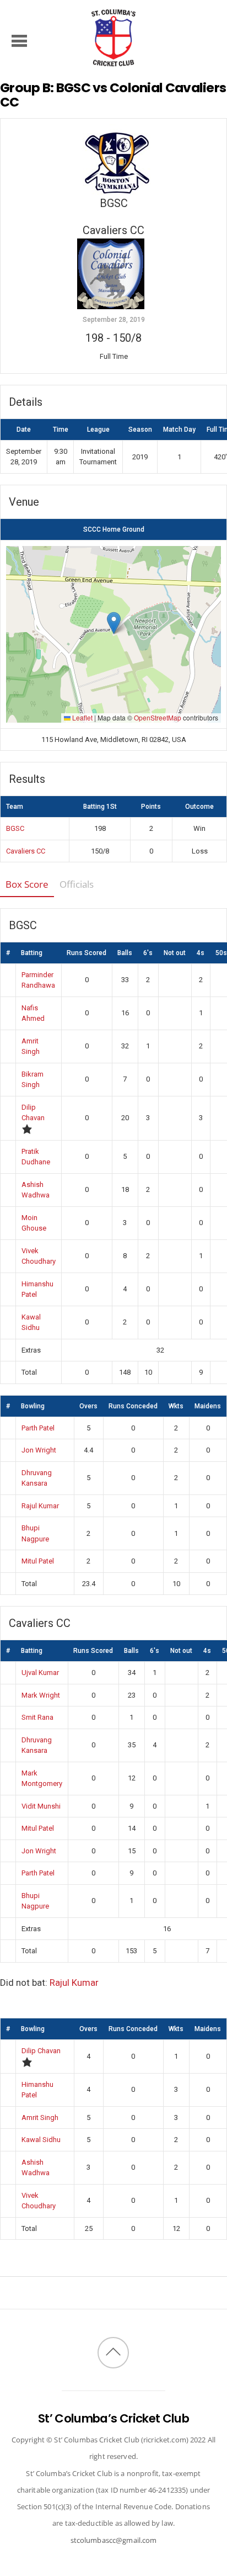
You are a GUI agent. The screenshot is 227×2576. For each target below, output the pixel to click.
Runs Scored (87, 953)
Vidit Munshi (41, 1806)
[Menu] (20, 40)
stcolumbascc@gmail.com (114, 2540)
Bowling (33, 1406)
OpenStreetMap (158, 717)
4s (201, 953)
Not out (175, 953)
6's (148, 953)
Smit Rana (37, 1717)
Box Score (27, 884)
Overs (88, 1406)
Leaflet (82, 717)
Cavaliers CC (26, 851)
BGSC (15, 828)
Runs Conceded (133, 1406)
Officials (77, 884)
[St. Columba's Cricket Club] (113, 60)
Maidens (208, 1406)
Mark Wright (41, 1695)
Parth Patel (38, 1428)
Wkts (176, 1406)
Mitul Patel (38, 1561)
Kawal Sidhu (41, 2140)
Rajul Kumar (40, 1506)
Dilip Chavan (41, 2051)
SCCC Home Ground (114, 529)
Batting (32, 953)
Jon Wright (39, 1450)
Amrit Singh (40, 2117)
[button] (114, 623)
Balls (125, 953)
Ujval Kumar (40, 1673)
